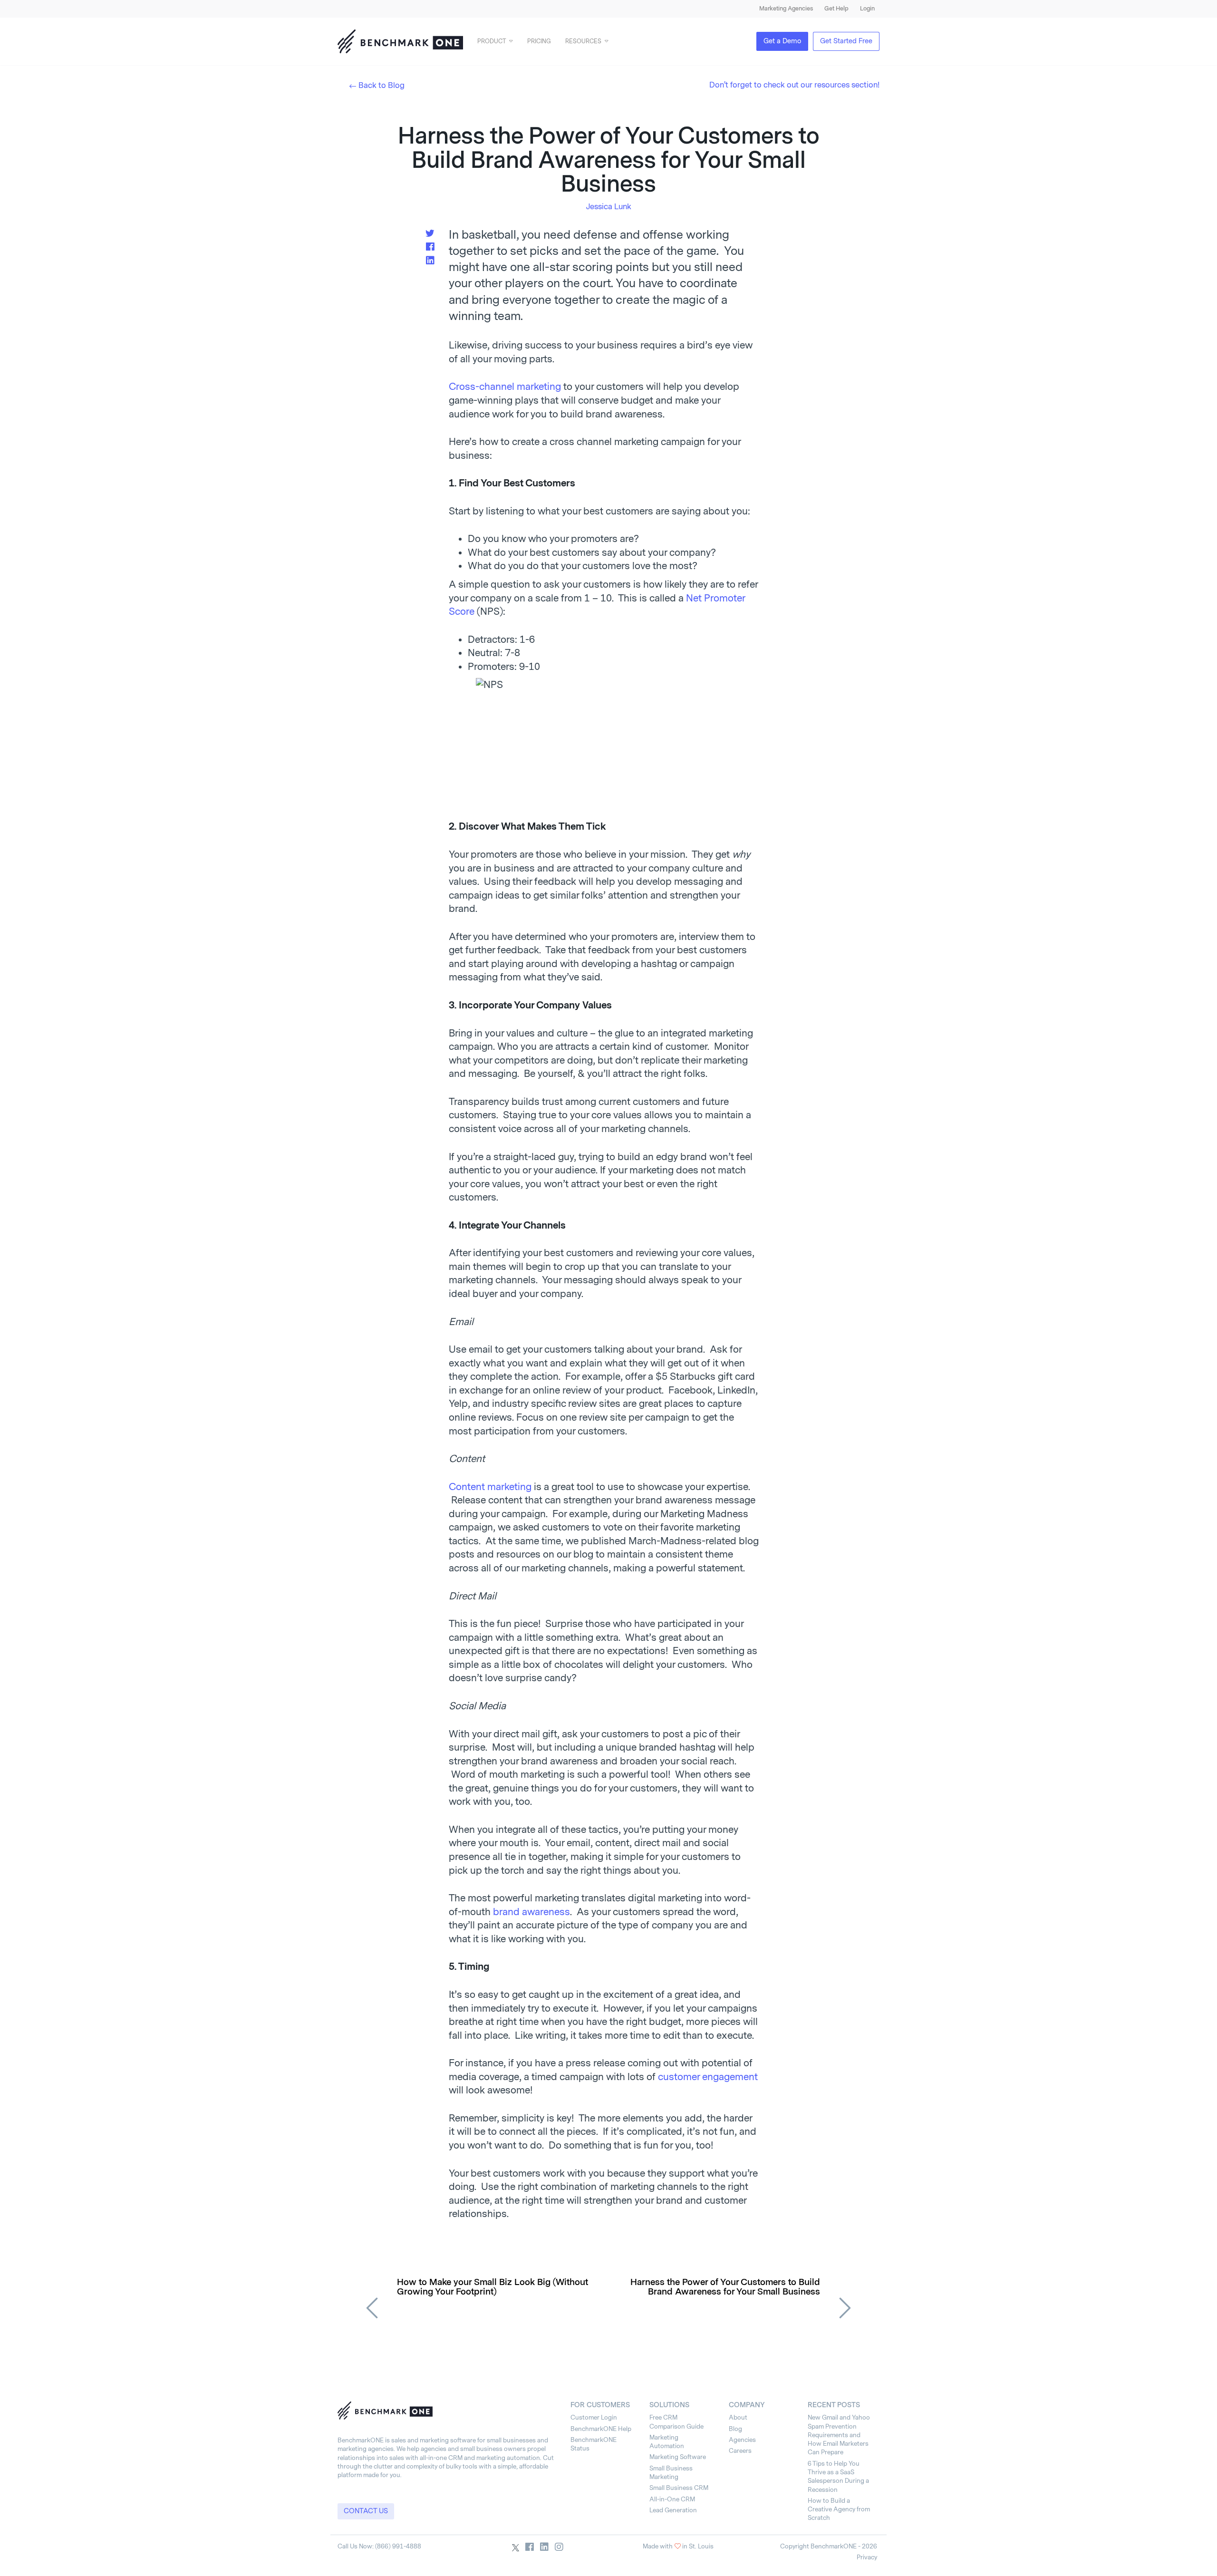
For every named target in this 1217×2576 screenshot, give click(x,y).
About (738, 2417)
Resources (583, 41)
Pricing (539, 41)
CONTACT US (366, 2511)
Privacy (867, 2557)
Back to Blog (382, 85)
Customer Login (594, 2417)
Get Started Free (846, 41)
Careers (740, 2451)
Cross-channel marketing (505, 387)
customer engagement (708, 2077)
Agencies (742, 2440)
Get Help (836, 9)
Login (867, 9)
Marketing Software (678, 2457)
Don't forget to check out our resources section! (794, 85)
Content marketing (490, 1487)
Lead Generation (673, 2510)
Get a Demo (782, 41)
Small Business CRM (679, 2488)
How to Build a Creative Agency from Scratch (839, 2509)
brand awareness (531, 1912)
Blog (735, 2429)
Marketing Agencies (786, 9)
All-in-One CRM (672, 2499)
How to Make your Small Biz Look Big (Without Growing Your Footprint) (493, 2287)
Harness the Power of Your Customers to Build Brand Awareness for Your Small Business (725, 2287)
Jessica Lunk (609, 207)
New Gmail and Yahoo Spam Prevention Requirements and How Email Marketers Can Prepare (839, 2435)
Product (492, 41)
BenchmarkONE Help (601, 2429)
